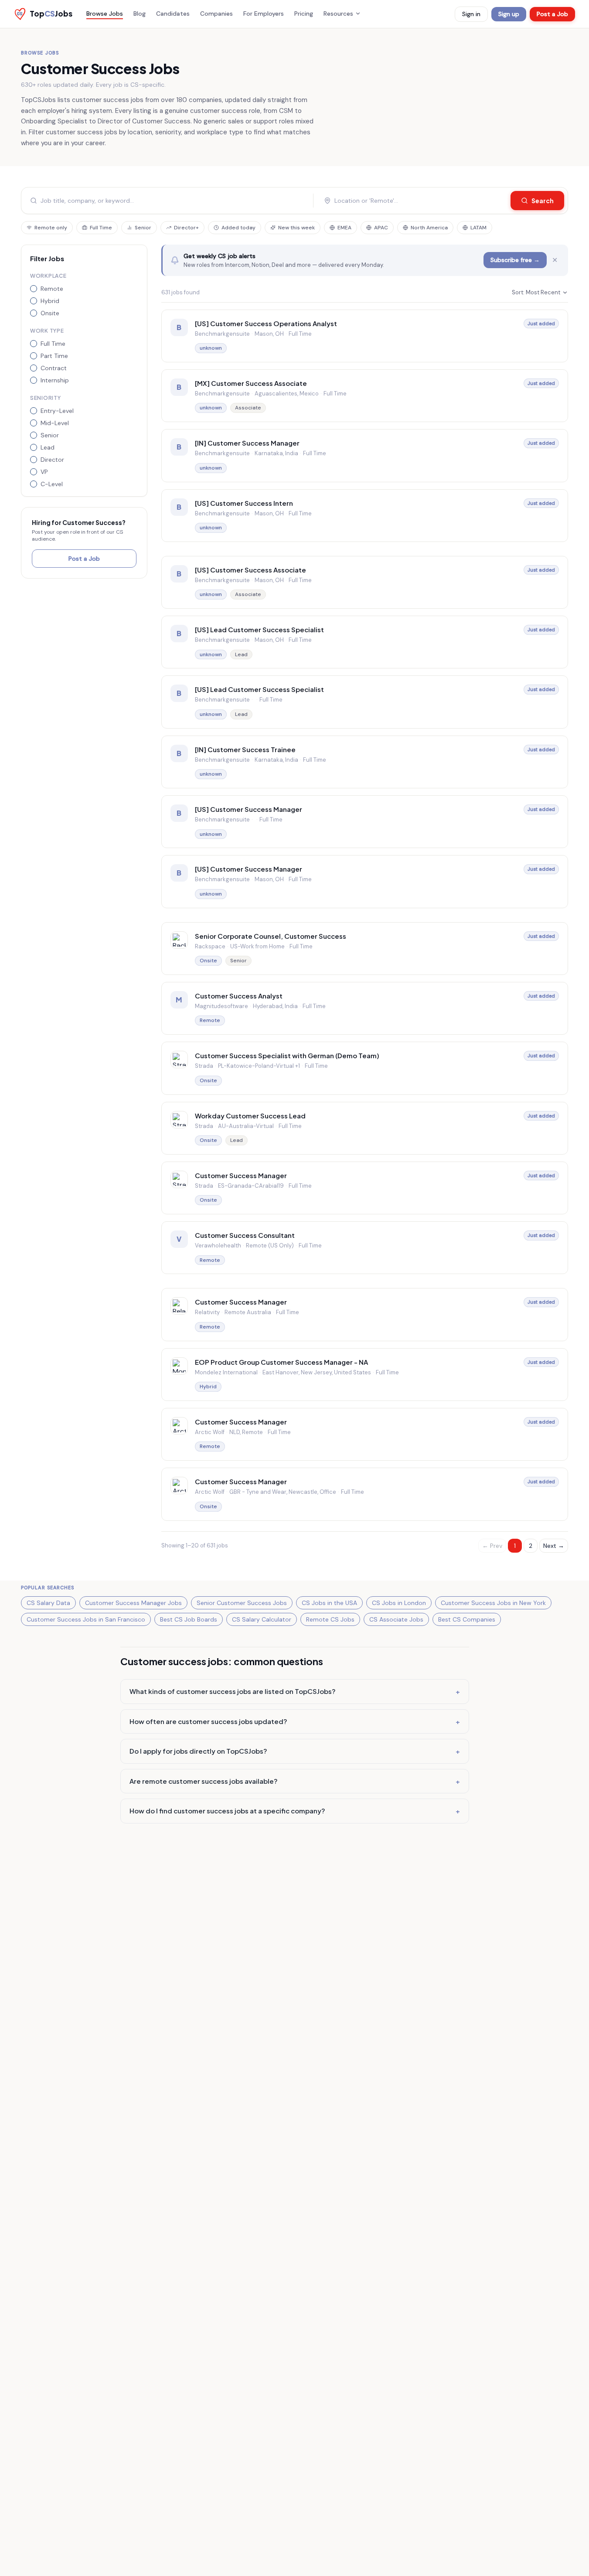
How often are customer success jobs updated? (295, 1721)
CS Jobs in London (399, 1603)
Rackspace (210, 946)
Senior (143, 228)
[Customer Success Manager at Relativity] (365, 1314)
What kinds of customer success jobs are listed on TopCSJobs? (295, 1691)
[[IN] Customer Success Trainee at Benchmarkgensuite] (365, 762)
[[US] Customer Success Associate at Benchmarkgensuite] (365, 582)
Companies (216, 14)
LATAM (478, 228)
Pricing (304, 14)
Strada (204, 1066)
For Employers (264, 14)
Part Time (54, 356)
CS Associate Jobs (396, 1619)
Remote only (51, 228)
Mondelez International (226, 1372)
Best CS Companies (467, 1619)
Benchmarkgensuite (222, 334)
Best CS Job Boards (189, 1619)
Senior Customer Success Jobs (242, 1603)
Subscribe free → (515, 260)
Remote (52, 289)
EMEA (344, 228)
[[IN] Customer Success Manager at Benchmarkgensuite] (365, 455)
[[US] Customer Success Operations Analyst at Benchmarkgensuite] (365, 336)
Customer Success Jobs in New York (493, 1603)
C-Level (52, 484)
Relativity (207, 1312)
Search (543, 201)
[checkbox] (34, 289)
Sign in (471, 14)
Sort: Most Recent (536, 292)
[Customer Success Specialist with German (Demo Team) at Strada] (365, 1068)
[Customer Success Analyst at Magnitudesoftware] (365, 1008)
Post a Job (552, 14)
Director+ (186, 228)
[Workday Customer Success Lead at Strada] (365, 1128)
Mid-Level (55, 423)
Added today (238, 228)
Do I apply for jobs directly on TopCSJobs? (295, 1751)
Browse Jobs (105, 14)
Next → (554, 1546)
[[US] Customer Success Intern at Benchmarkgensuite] (365, 516)
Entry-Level (57, 411)
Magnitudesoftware (221, 1006)
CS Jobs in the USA (329, 1603)
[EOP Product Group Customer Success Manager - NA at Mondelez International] (365, 1375)
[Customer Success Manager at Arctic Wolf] (365, 1434)
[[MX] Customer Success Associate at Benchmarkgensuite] (365, 396)
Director (52, 460)
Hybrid (50, 301)
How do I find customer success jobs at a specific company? (295, 1811)
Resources (338, 14)
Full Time (101, 228)
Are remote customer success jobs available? (295, 1781)
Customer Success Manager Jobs (133, 1603)
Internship (55, 380)
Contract (54, 368)
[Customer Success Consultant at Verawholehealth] (365, 1248)
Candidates (173, 14)
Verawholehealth (218, 1245)
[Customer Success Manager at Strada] (365, 1188)
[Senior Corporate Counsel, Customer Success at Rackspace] (365, 949)
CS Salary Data (48, 1603)
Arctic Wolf (210, 1432)
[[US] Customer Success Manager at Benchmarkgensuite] (365, 822)
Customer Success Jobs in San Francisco (86, 1619)
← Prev (492, 1546)
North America (429, 228)
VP (44, 472)
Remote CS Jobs (330, 1619)
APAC (381, 228)
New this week (296, 228)
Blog (140, 14)
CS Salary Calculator (262, 1619)
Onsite (50, 313)
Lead (48, 447)
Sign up (509, 14)
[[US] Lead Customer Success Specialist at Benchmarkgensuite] (365, 642)
